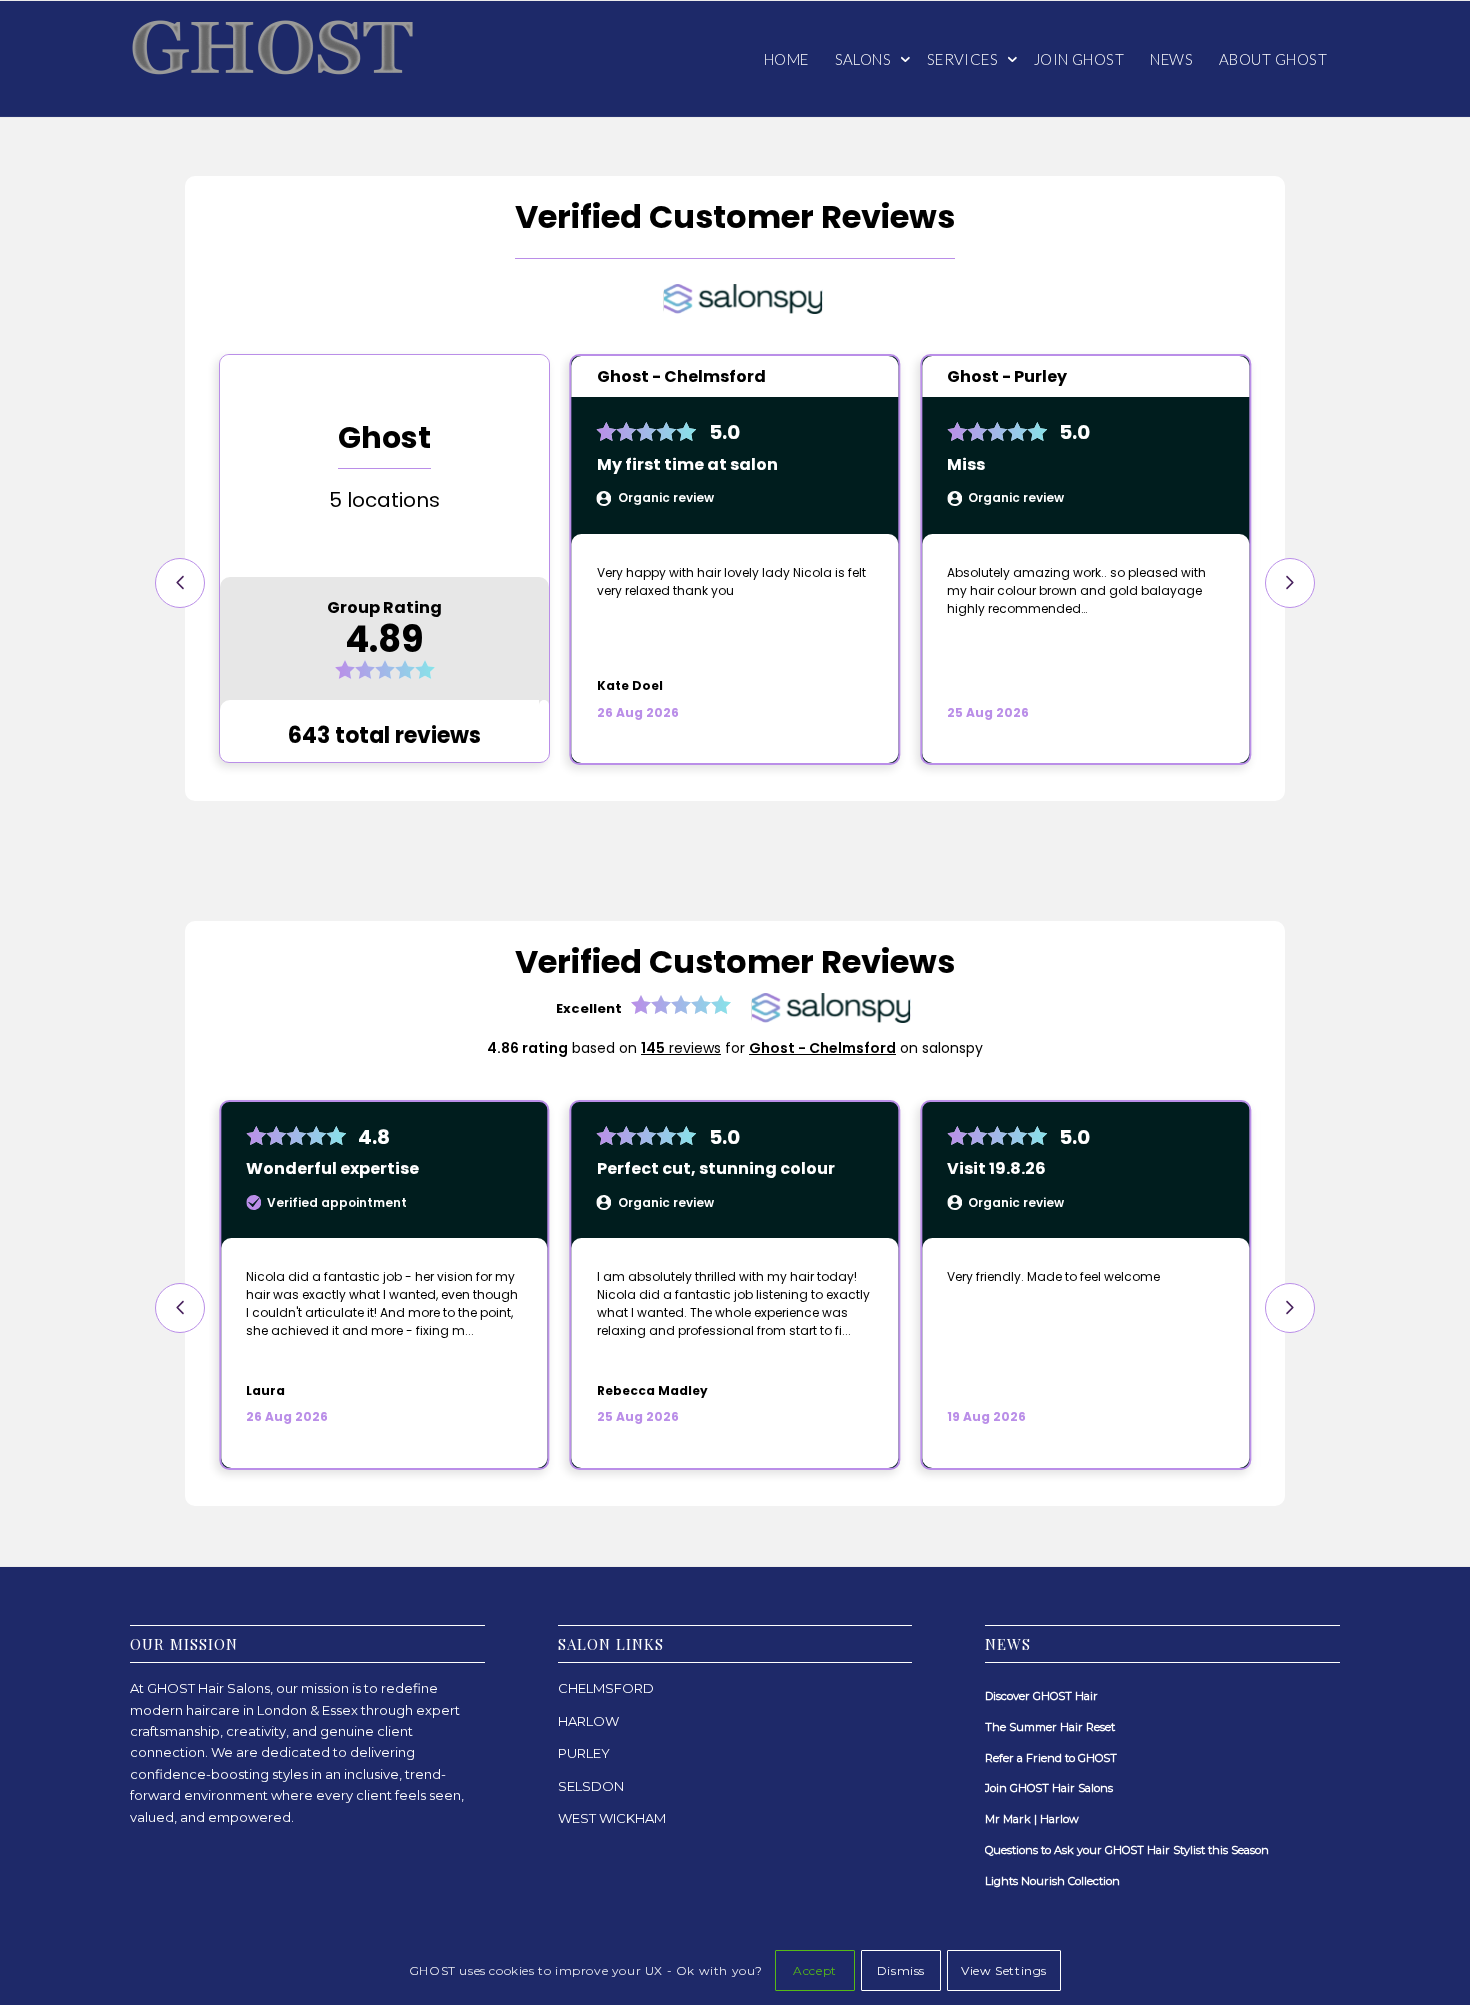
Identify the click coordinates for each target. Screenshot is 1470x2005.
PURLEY (584, 1753)
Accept (815, 1970)
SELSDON (591, 1786)
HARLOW (588, 1721)
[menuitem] (786, 59)
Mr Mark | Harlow (1032, 1819)
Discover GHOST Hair (1041, 1696)
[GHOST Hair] (280, 59)
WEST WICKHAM (612, 1818)
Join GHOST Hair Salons (1049, 1788)
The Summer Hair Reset (1050, 1727)
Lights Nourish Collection (1052, 1881)
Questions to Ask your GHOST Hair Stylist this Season (1127, 1850)
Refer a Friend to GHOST (1051, 1758)
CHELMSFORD (606, 1688)
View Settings (1004, 1970)
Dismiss (901, 1970)
